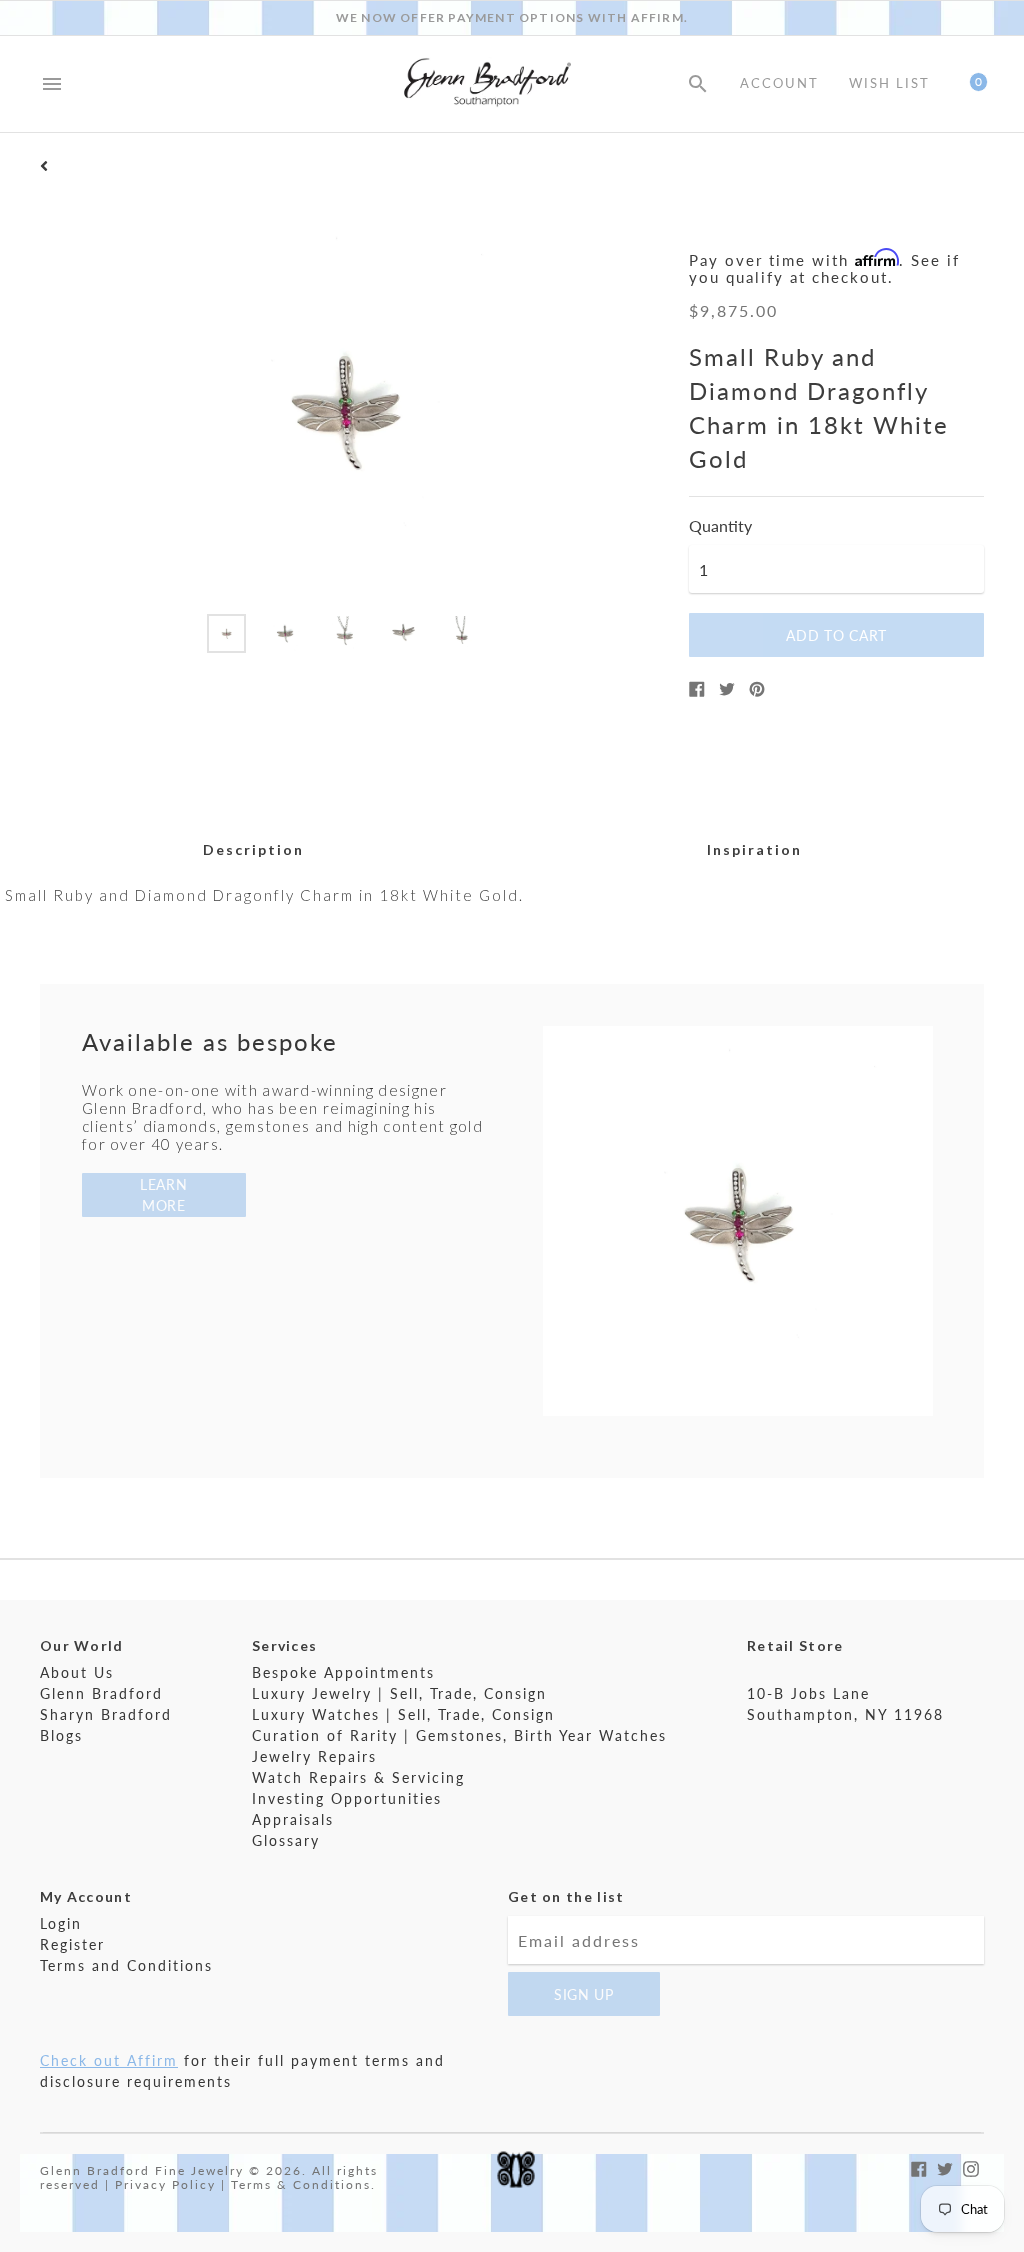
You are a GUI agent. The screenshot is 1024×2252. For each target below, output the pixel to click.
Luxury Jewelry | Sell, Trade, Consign (399, 1693)
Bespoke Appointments (343, 1672)
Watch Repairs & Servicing (358, 1777)
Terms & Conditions (301, 2184)
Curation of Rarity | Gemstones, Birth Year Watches (459, 1735)
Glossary (286, 1840)
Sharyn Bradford (106, 1714)
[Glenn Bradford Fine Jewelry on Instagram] (971, 2166)
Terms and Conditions (126, 1965)
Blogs (61, 1735)
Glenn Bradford (101, 1693)
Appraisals (293, 1819)
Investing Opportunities (347, 1798)
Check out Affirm (109, 2060)
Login (61, 1923)
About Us (77, 1672)
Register (72, 1944)
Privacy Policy (165, 2184)
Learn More (164, 1195)
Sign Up (584, 1994)
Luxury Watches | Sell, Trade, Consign (403, 1714)
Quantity (720, 526)
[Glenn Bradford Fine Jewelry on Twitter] (945, 2166)
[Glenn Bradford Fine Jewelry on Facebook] (919, 2166)
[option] (226, 633)
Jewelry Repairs (314, 1756)
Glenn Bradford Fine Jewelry (142, 2170)
